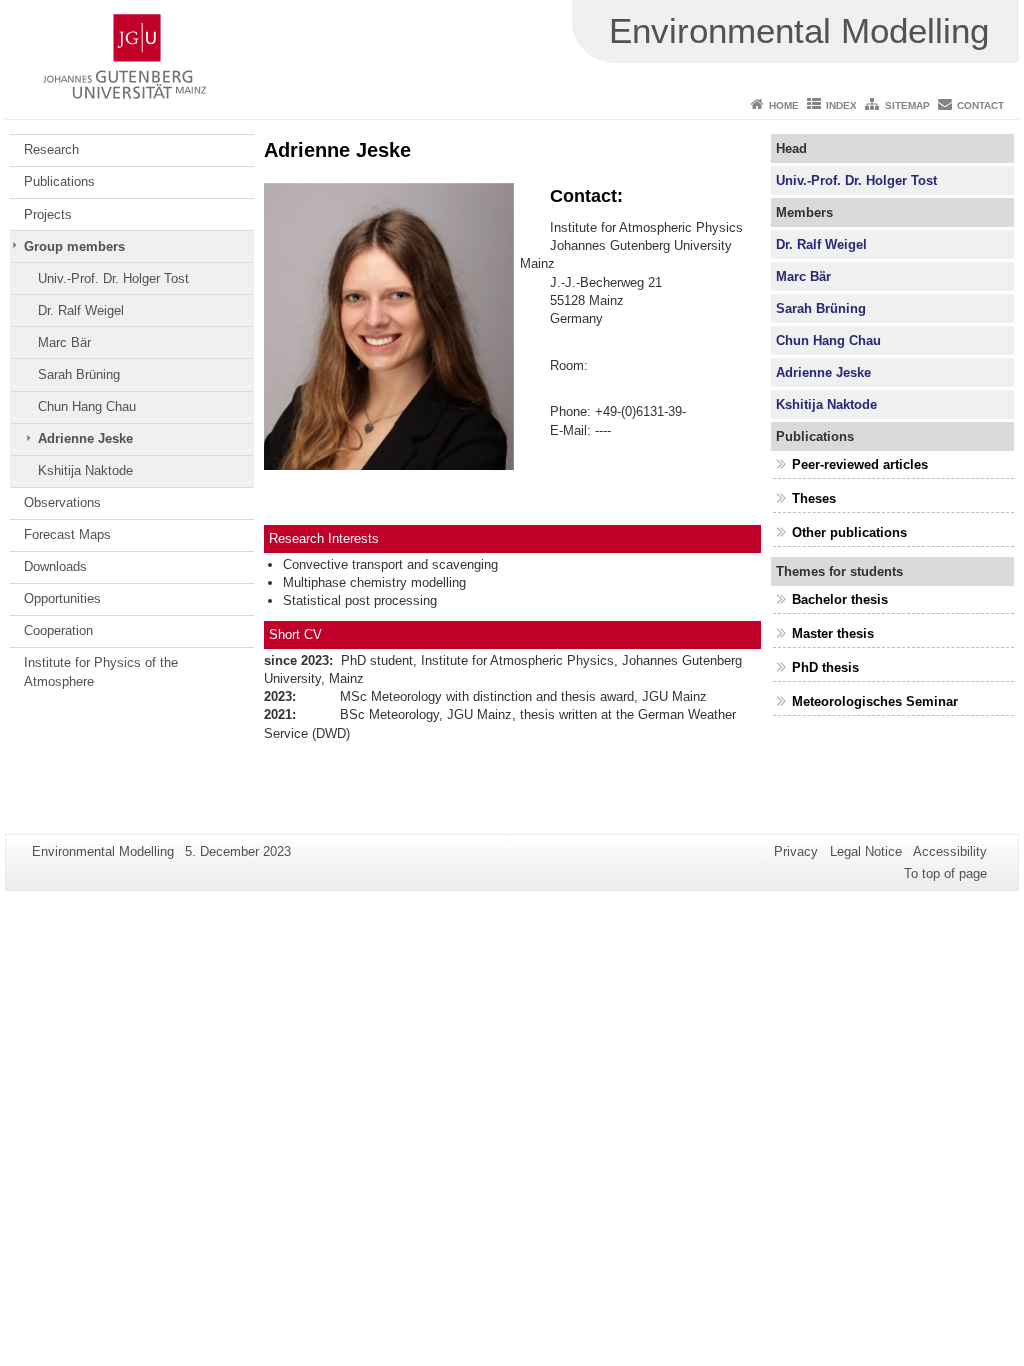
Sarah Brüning (79, 374)
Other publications (849, 532)
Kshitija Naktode (85, 470)
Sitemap (907, 105)
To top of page (945, 873)
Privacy (796, 851)
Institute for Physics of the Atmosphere (101, 671)
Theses (814, 498)
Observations (62, 502)
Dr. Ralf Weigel (81, 310)
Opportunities (62, 598)
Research (51, 149)
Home (784, 105)
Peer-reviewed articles (860, 464)
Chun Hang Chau (87, 406)
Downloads (55, 566)
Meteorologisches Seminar (875, 701)
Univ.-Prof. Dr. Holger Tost (113, 278)
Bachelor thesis (840, 599)
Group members (74, 246)
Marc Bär (64, 342)
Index (841, 105)
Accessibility (950, 851)
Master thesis (833, 633)
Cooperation (58, 630)
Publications (59, 181)
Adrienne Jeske (85, 438)
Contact (980, 105)
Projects (48, 214)
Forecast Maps (67, 534)
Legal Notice (866, 851)
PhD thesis (825, 667)
